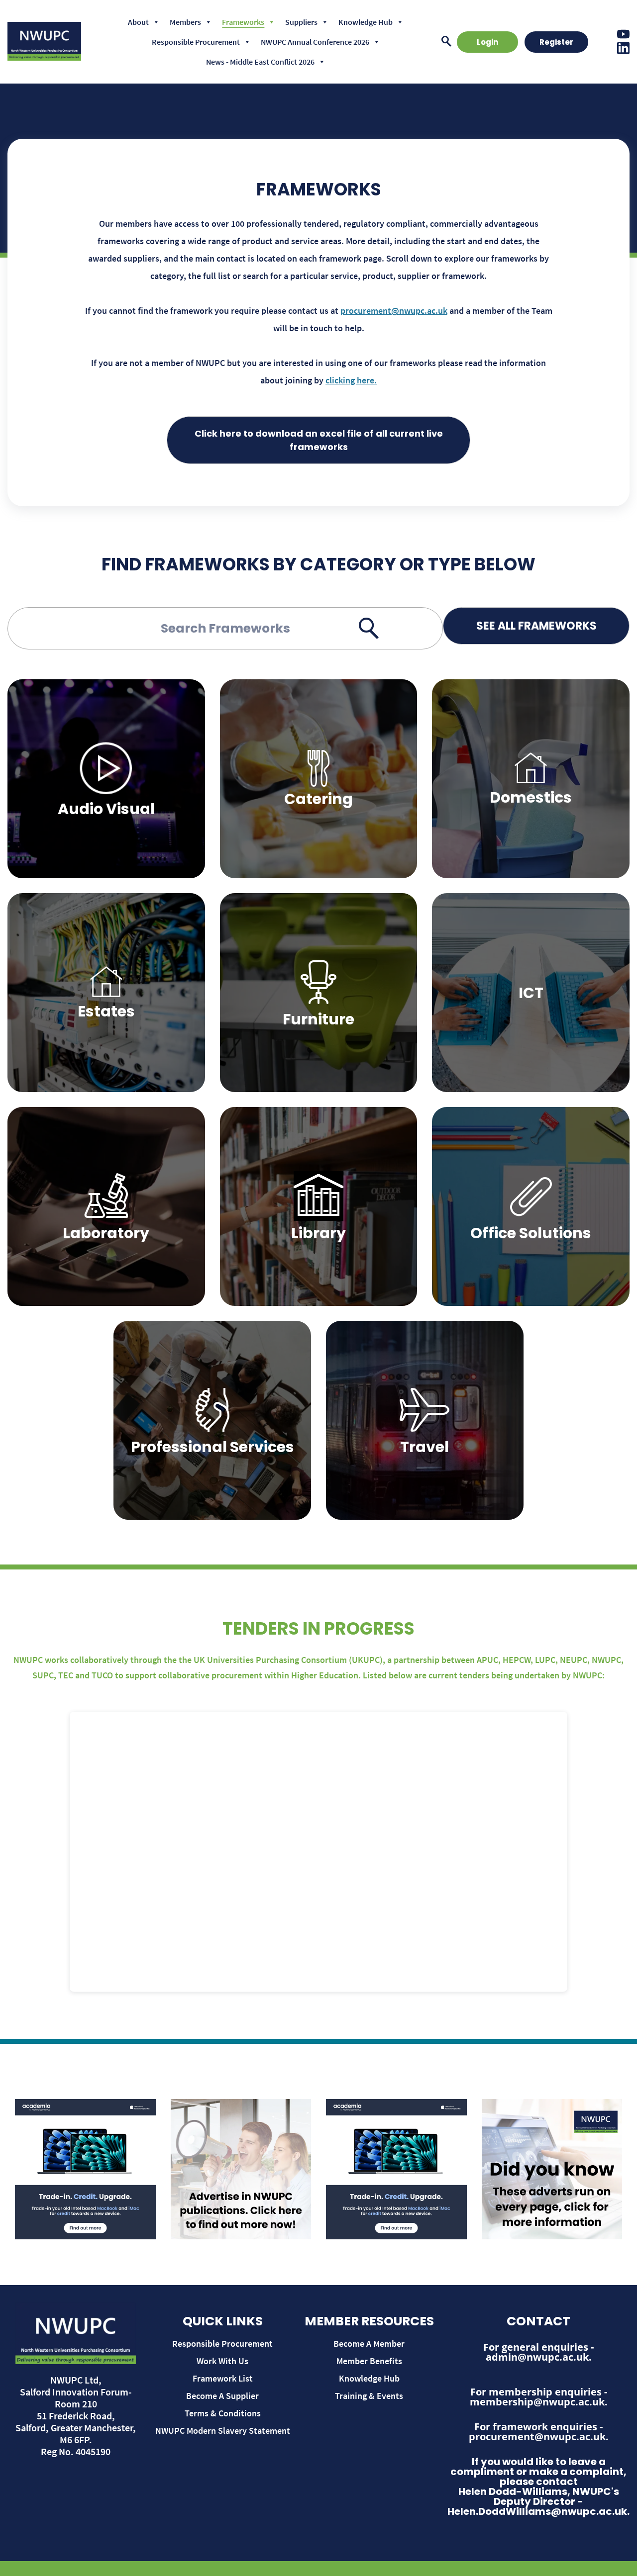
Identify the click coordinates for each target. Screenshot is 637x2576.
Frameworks (243, 22)
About (138, 22)
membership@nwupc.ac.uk (537, 2402)
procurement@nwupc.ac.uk (394, 311)
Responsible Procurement (196, 42)
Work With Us (222, 2361)
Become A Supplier (222, 2396)
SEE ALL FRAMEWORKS (536, 626)
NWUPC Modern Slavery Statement (223, 2431)
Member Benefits (369, 2361)
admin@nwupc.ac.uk (537, 2357)
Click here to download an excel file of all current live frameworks (319, 440)
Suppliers (301, 22)
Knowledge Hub (366, 22)
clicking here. (351, 380)
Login (487, 42)
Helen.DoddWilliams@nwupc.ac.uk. (538, 2511)
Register (556, 42)
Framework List (223, 2378)
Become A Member (369, 2344)
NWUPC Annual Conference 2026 (315, 42)
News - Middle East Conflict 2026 (260, 62)
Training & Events (369, 2396)
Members (185, 22)
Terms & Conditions (223, 2413)
